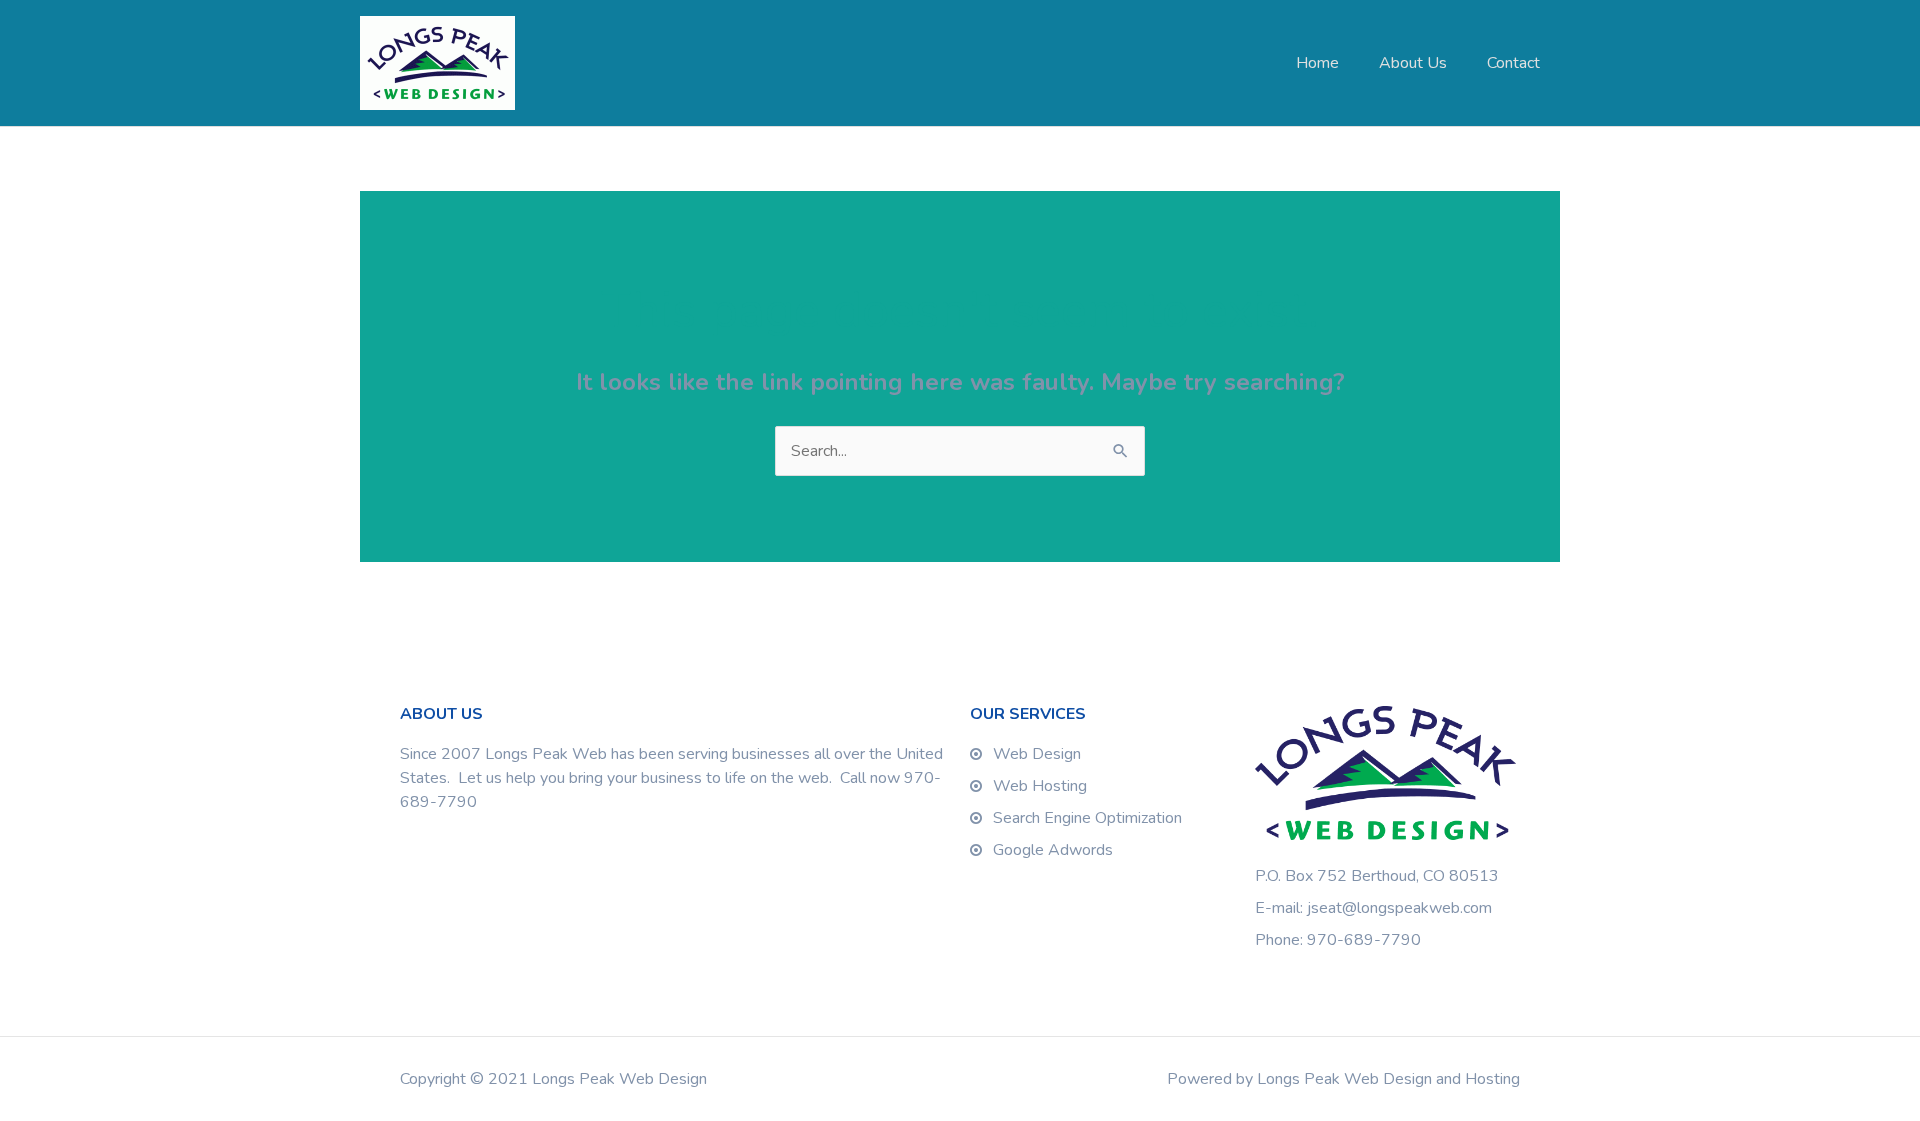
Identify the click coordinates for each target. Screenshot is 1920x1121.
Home (1317, 63)
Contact (1513, 63)
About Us (1413, 63)
